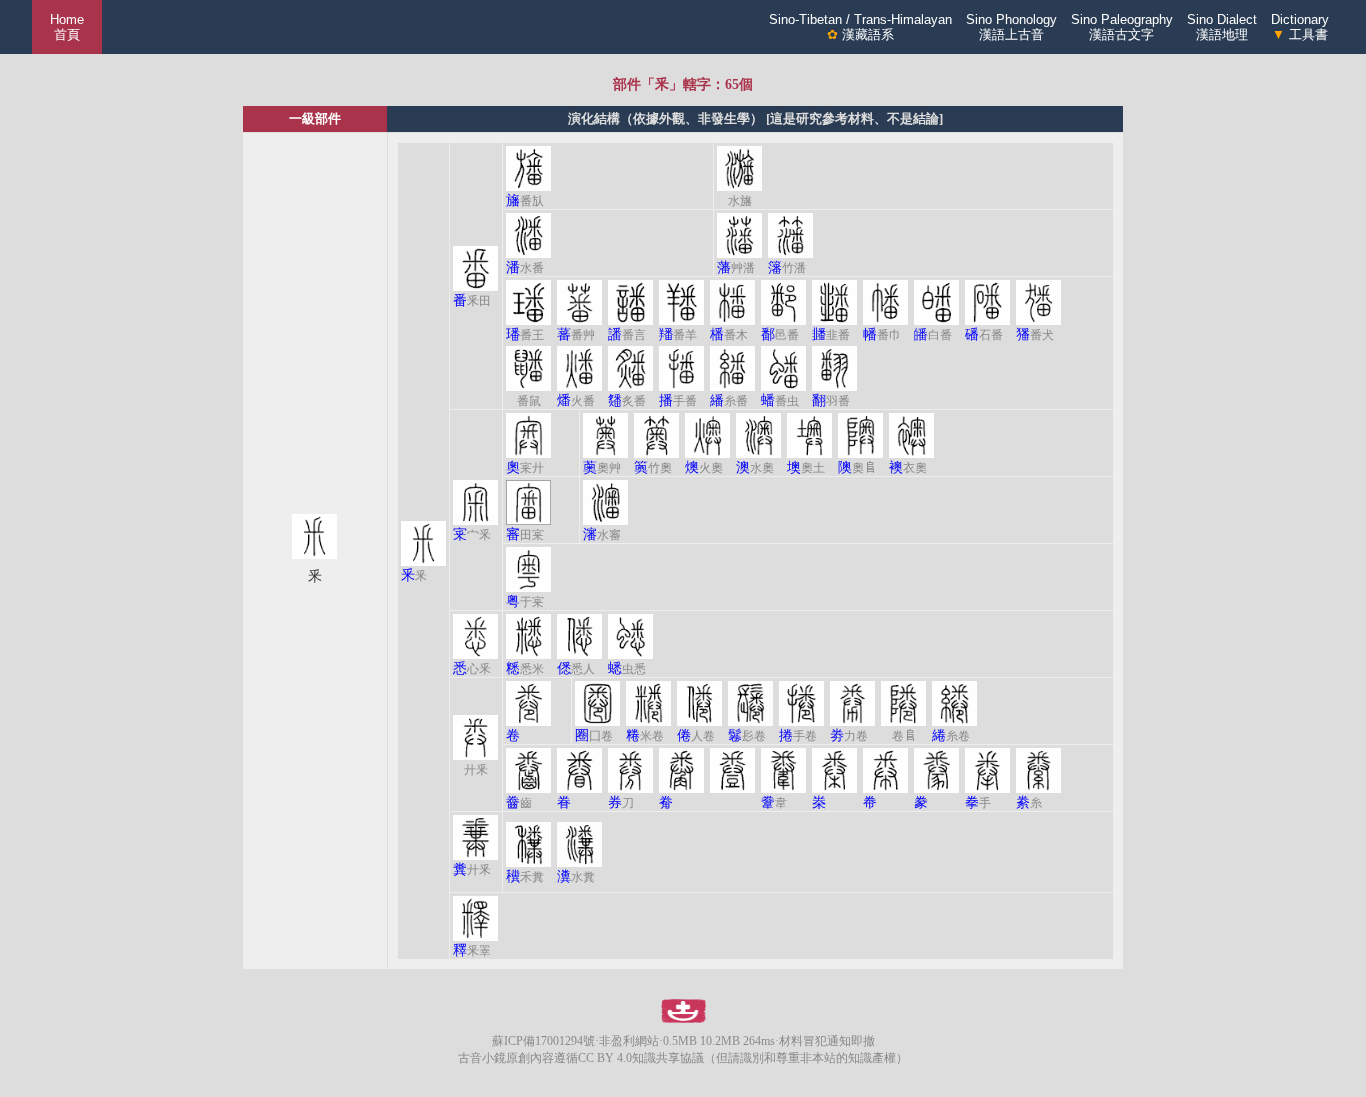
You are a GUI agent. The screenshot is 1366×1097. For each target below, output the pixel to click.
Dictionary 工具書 (1300, 27)
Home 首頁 (67, 27)
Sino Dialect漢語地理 (1222, 27)
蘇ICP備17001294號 (543, 1041)
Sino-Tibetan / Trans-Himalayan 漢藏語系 (860, 27)
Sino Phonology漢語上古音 (1011, 27)
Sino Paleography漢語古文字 (1122, 27)
